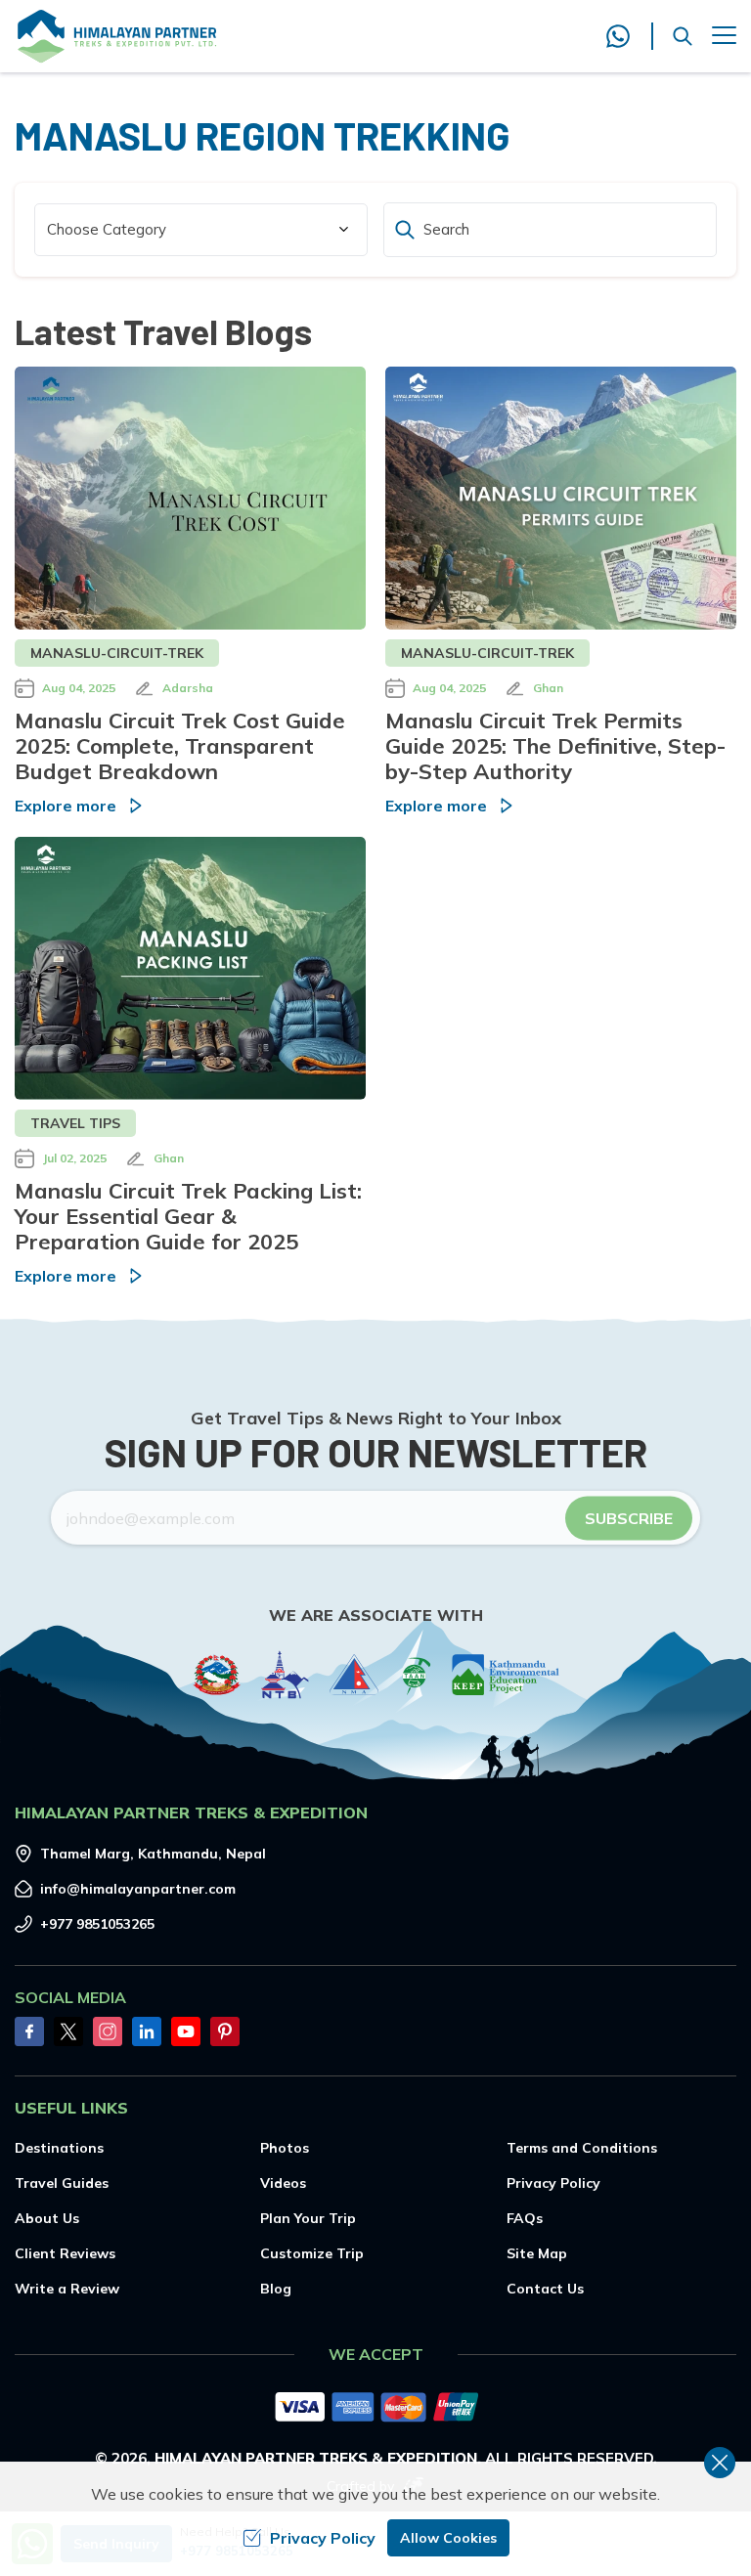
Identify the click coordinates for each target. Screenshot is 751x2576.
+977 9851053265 (97, 1924)
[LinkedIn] (147, 2031)
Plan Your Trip (308, 2218)
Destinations (59, 2148)
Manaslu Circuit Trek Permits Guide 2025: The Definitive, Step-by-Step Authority (555, 746)
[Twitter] (68, 2031)
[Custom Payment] (375, 2409)
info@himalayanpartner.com (138, 1889)
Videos (283, 2183)
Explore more (66, 806)
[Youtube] (186, 2031)
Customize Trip (312, 2253)
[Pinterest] (225, 2031)
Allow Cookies (448, 2538)
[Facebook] (29, 2031)
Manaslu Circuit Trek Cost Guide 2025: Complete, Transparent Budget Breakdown (180, 746)
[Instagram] (108, 2031)
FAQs (525, 2218)
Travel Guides (62, 2183)
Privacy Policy (553, 2183)
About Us (47, 2218)
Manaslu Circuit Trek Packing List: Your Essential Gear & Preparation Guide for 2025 (188, 1216)
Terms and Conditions (582, 2148)
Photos (285, 2148)
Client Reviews (65, 2253)
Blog (276, 2289)
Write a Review (67, 2289)
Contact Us (545, 2289)
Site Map (537, 2253)
